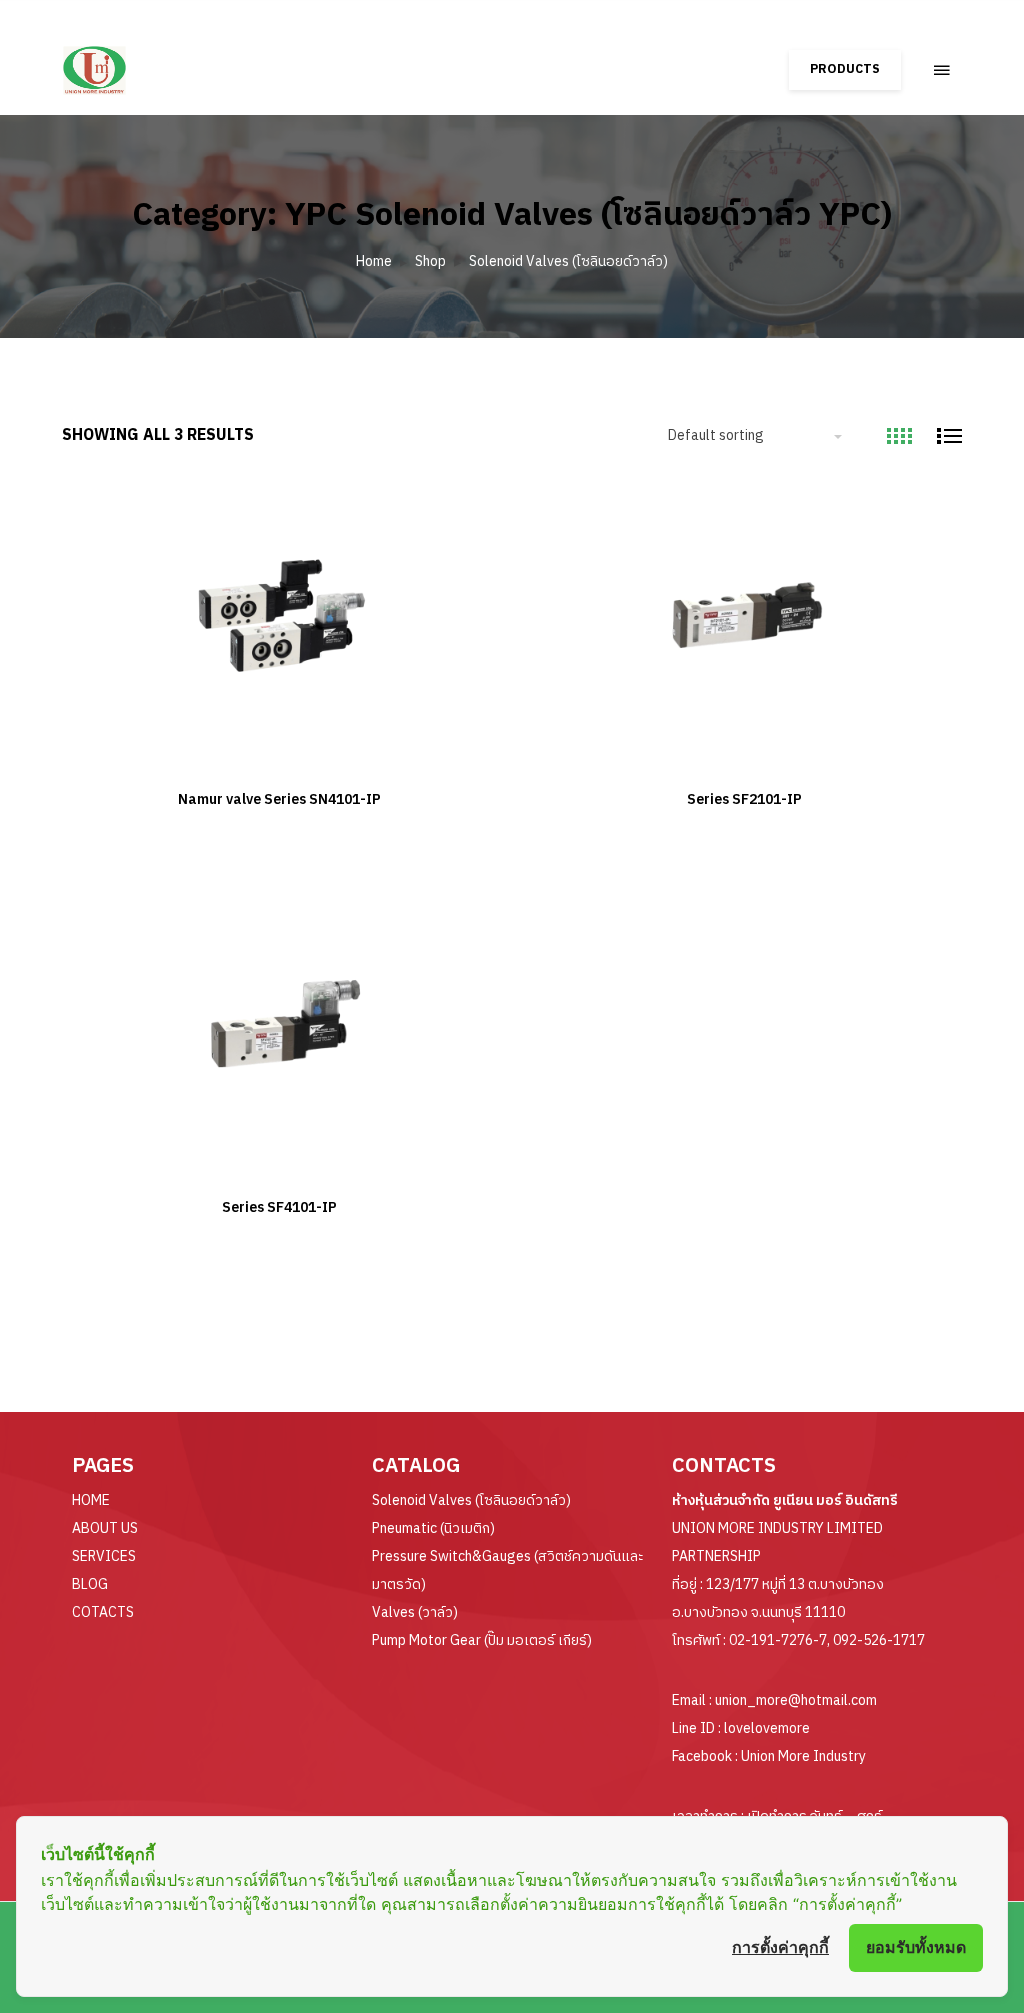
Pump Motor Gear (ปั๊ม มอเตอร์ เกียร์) (482, 1640)
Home (374, 261)
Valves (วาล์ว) (415, 1612)
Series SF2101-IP (744, 799)
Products (845, 69)
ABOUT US (105, 1528)
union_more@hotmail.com (796, 1700)
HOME (91, 1500)
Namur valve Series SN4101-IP (279, 799)
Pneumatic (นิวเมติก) (433, 1528)
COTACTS (103, 1612)
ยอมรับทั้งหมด (916, 1947)
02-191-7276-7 (778, 1640)
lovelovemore (767, 1728)
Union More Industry (803, 1756)
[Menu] (942, 70)
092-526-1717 (879, 1640)
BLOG (90, 1584)
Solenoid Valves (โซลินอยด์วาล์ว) (568, 261)
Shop (430, 261)
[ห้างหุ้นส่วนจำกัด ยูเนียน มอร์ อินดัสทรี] (149, 60)
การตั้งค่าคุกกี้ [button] (780, 1947)
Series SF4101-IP (279, 1207)
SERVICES (104, 1556)
